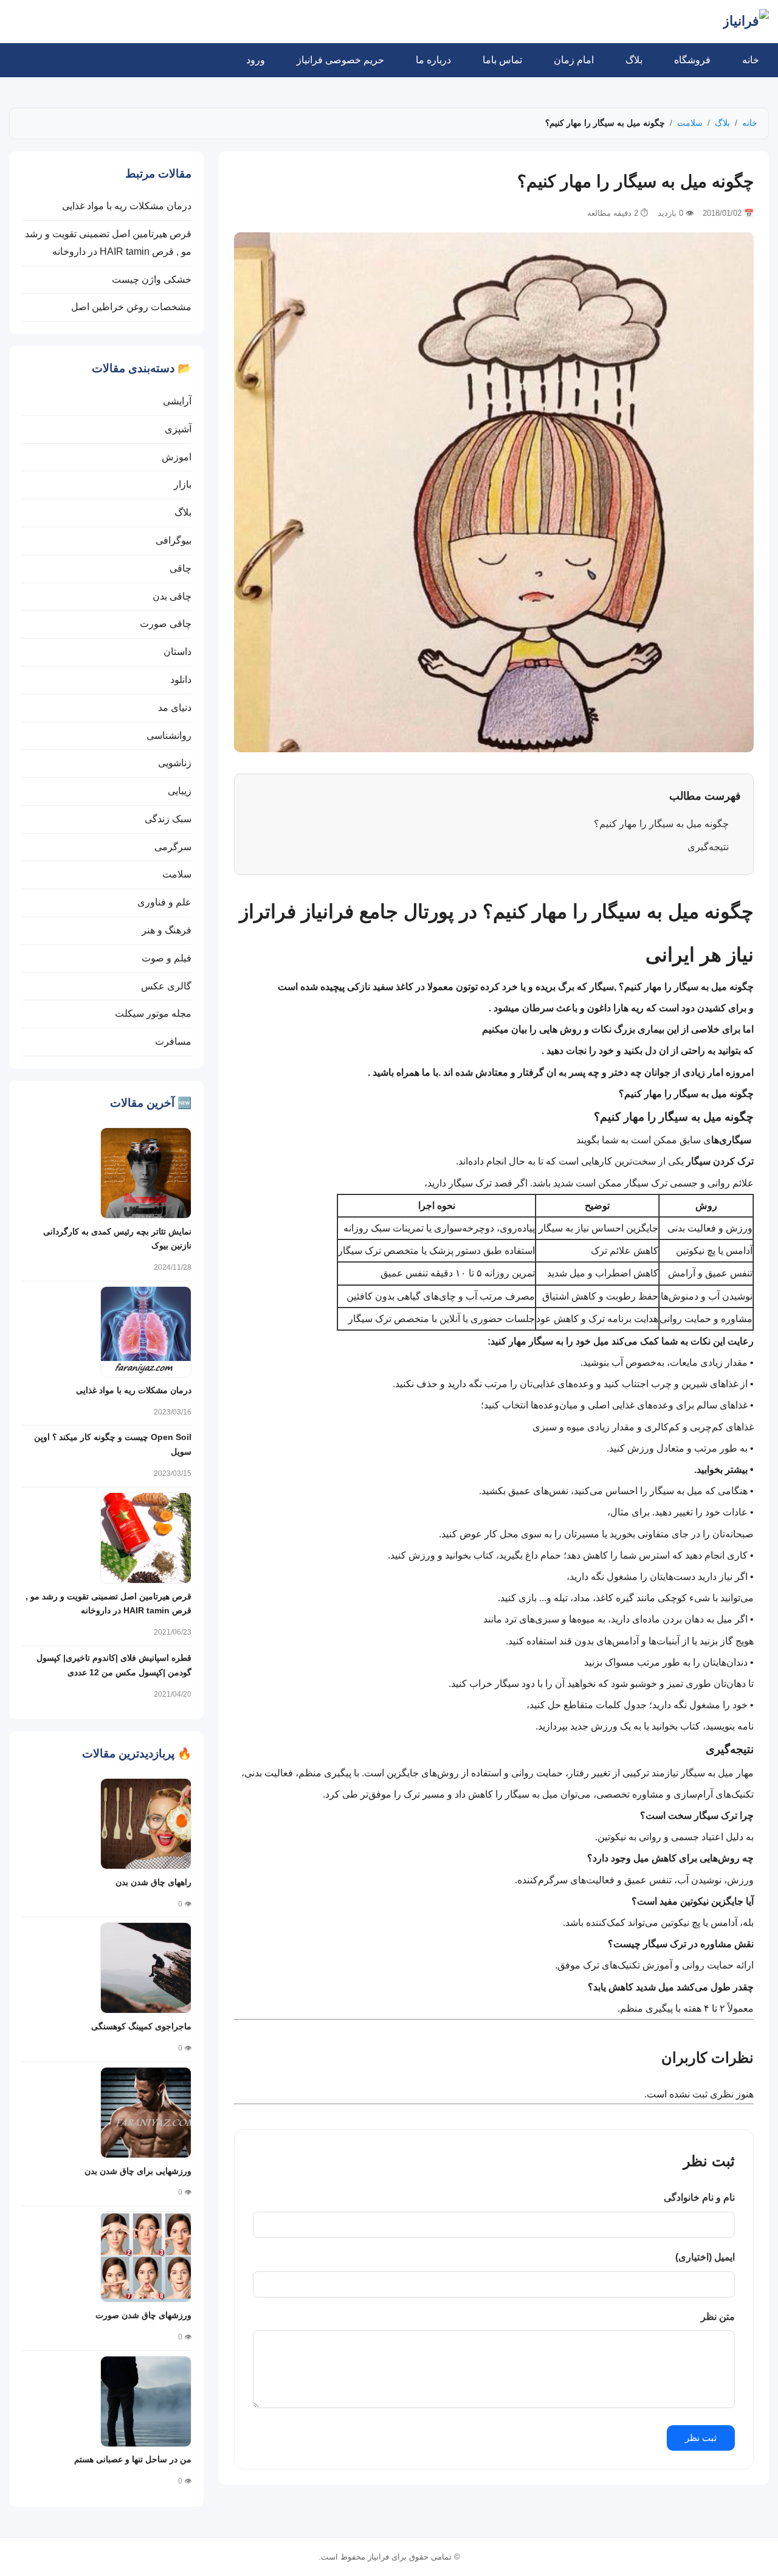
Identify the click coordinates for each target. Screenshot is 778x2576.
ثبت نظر (701, 2438)
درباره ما (433, 60)
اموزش (177, 457)
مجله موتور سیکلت (153, 1013)
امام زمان (574, 60)
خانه (751, 60)
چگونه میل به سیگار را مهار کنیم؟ (661, 824)
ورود (256, 60)
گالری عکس (166, 986)
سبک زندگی (168, 819)
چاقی (181, 568)
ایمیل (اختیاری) (705, 2257)
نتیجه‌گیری (708, 847)
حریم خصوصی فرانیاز (340, 60)
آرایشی (177, 401)
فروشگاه (692, 60)
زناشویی (175, 763)
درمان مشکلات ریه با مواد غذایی (127, 206)
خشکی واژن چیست (152, 279)
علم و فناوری (164, 902)
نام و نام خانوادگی (699, 2197)
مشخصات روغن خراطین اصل (131, 307)
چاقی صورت (166, 624)
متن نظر (718, 2317)
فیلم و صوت (167, 958)
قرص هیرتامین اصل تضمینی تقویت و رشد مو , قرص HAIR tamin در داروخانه (108, 243)
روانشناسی (169, 736)
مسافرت (173, 1041)
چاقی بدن (172, 596)
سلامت (690, 123)
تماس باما (502, 60)
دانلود (181, 680)
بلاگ (634, 60)
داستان (177, 652)
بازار (183, 484)
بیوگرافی (174, 540)
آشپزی (178, 429)
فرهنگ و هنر (167, 930)
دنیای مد (175, 708)
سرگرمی (173, 847)
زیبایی (180, 791)
